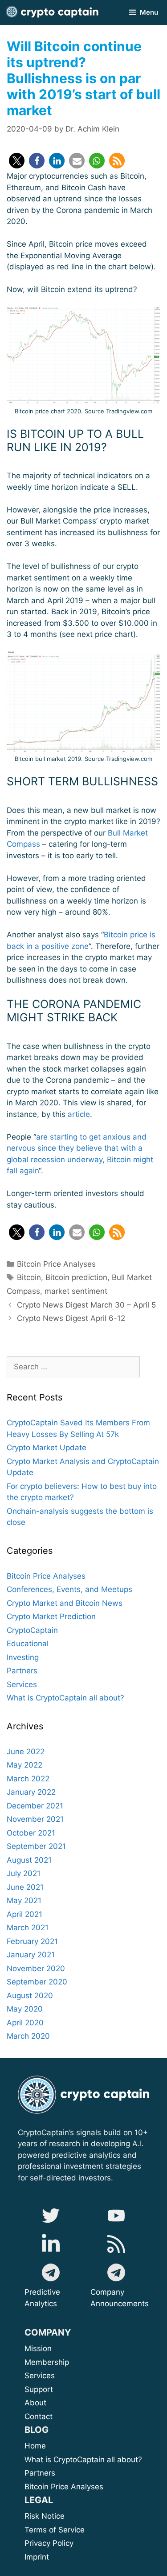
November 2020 (36, 1968)
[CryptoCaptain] (52, 12)
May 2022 (24, 1765)
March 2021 (28, 1928)
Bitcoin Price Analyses (56, 1264)
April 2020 (25, 2023)
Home (35, 2446)
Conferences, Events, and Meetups (69, 1589)
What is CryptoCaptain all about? (65, 1698)
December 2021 (35, 1806)
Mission (60, 2348)
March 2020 (28, 2036)
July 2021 (24, 1873)
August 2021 (29, 1860)
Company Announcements (120, 2298)
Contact (39, 2416)
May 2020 (25, 2009)
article (79, 1114)
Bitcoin (29, 1277)
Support (59, 2389)
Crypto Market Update (47, 1448)
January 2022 (31, 1792)
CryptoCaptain (32, 1630)
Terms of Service (55, 2530)
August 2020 (30, 1996)
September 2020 (37, 1982)
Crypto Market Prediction (51, 1616)
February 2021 (32, 1941)
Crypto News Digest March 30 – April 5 (86, 1305)
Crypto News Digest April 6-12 (71, 1318)
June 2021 (25, 1887)
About (67, 2403)
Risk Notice (45, 2516)
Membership (58, 2362)
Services (22, 1684)
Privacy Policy (49, 2543)
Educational (28, 1644)
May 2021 (24, 1900)
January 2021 (31, 1955)
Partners (22, 1671)
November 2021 (35, 1819)
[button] (17, 161)
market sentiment (76, 1291)
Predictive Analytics (42, 2298)
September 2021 (36, 1846)
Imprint (37, 2557)
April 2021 (24, 1914)
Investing (23, 1657)
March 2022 (28, 1779)
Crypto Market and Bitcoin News (65, 1603)
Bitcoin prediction (76, 1277)
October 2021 (31, 1833)
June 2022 (26, 1752)
